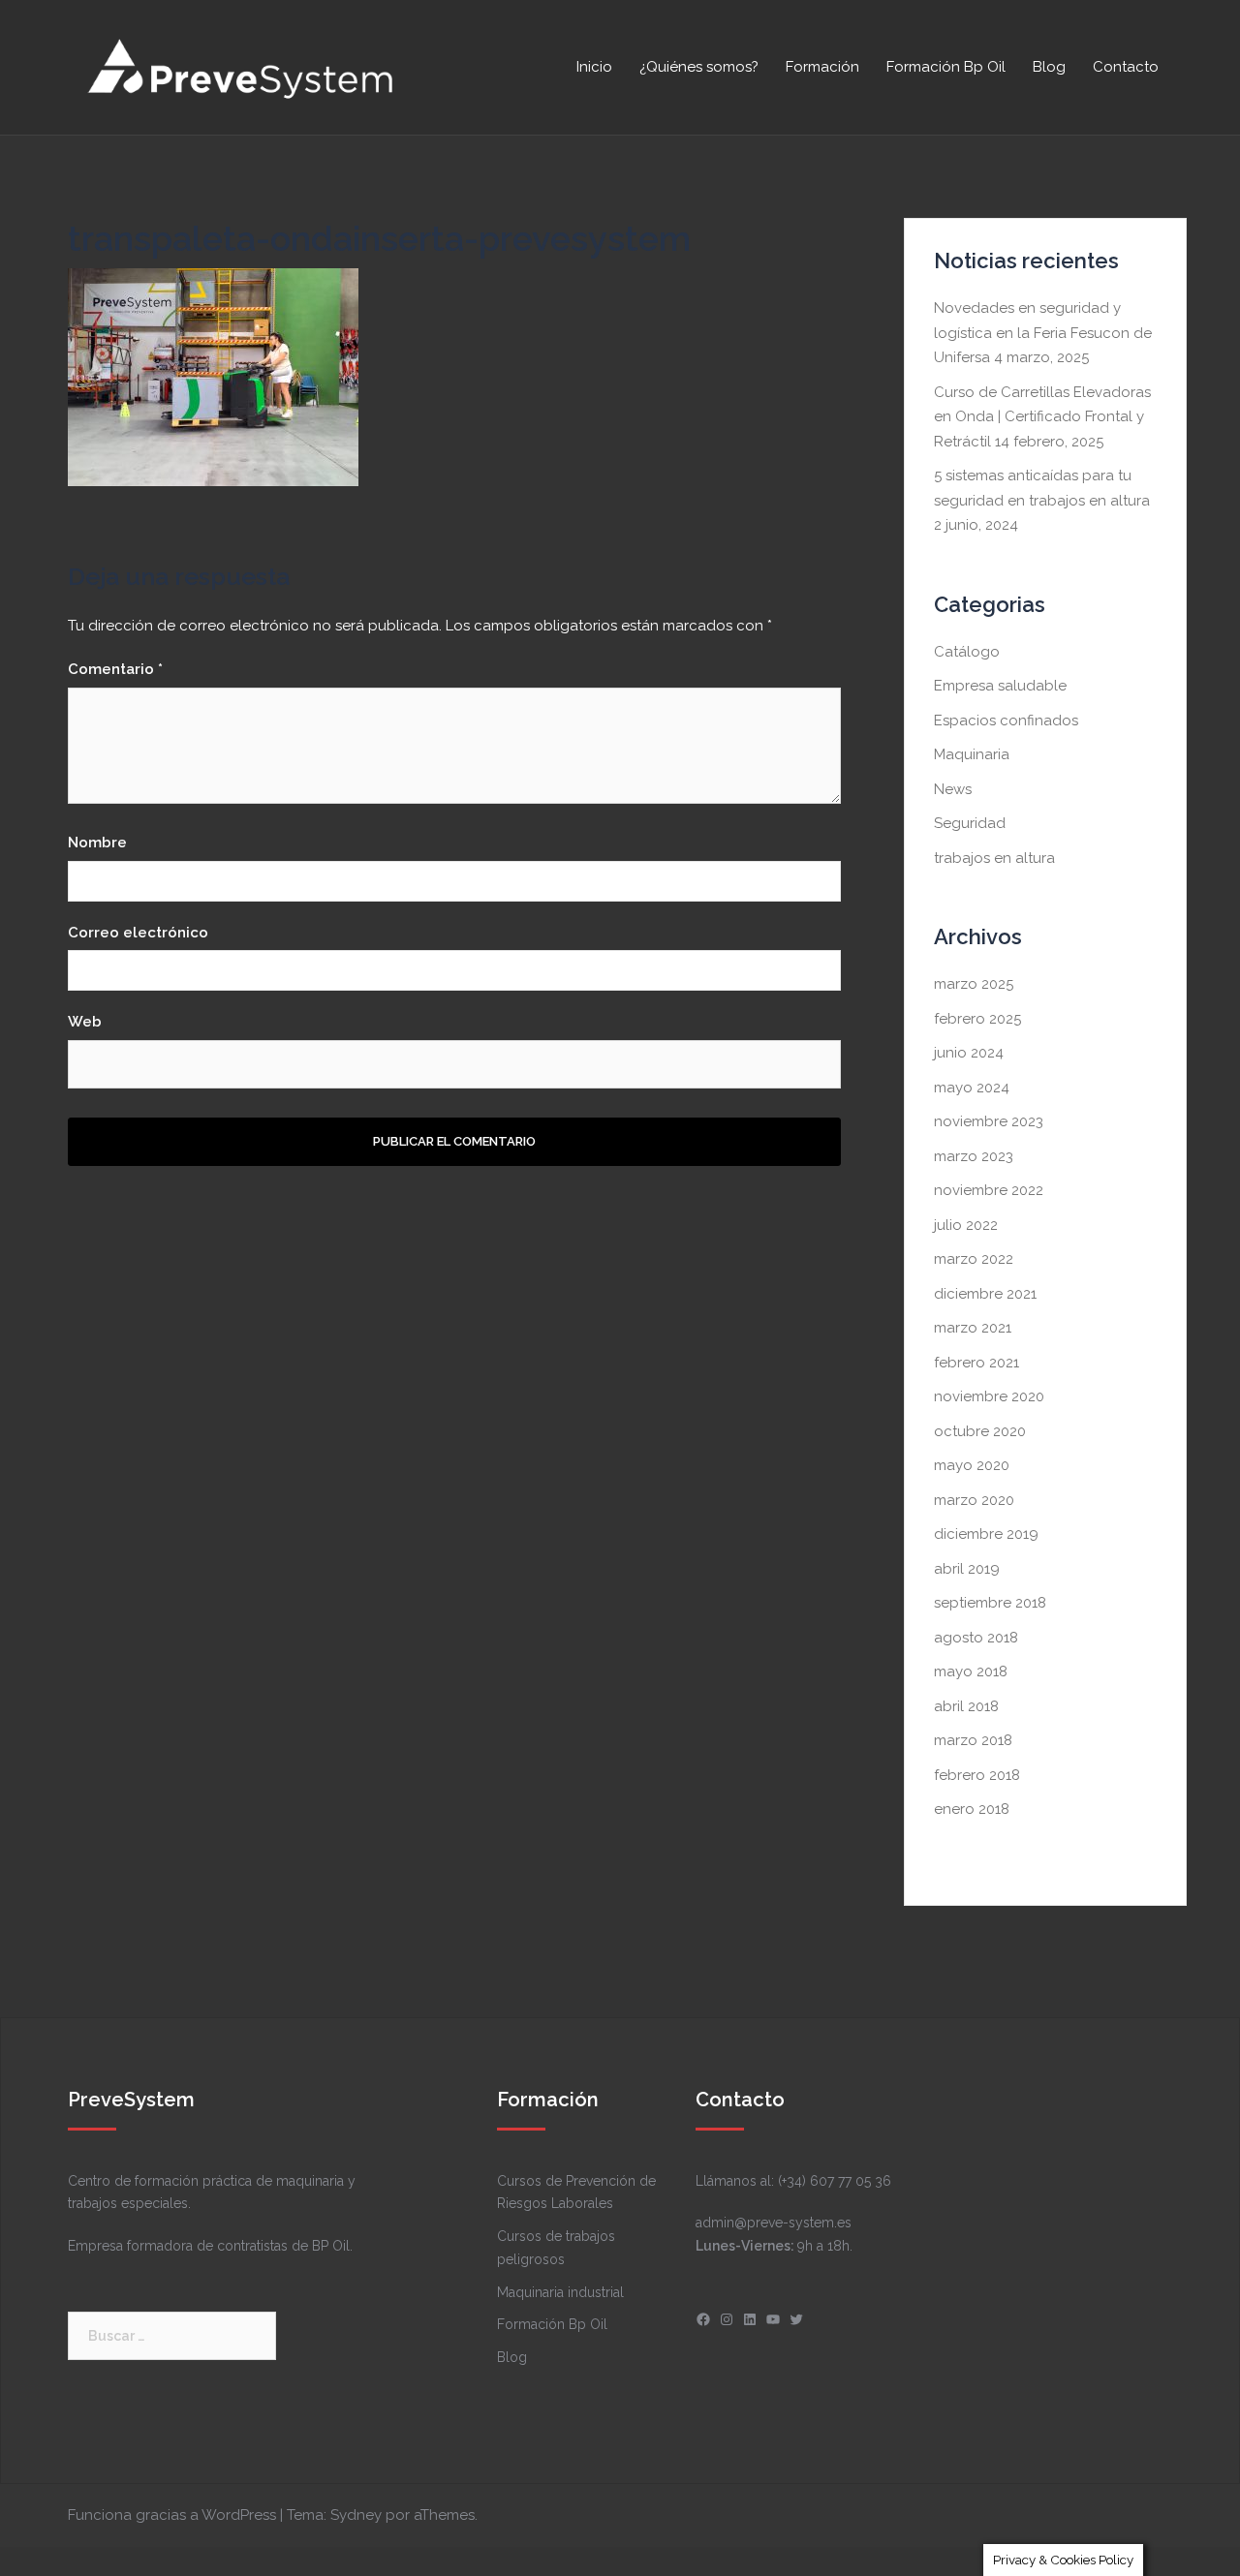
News (953, 789)
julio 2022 (966, 1225)
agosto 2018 (976, 1638)
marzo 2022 (974, 1259)
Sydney (356, 2515)
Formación (822, 67)
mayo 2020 (972, 1465)
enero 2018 (972, 1809)
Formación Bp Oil (946, 67)
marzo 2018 (973, 1740)
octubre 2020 (980, 1431)
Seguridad (970, 823)
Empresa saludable (1000, 686)
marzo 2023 (974, 1156)
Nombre (97, 843)
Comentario (115, 669)
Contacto (1126, 67)
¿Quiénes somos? (699, 67)
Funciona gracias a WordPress (172, 2515)
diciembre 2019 (986, 1534)
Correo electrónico (138, 933)
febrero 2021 (976, 1363)
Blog (1049, 67)
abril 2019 (967, 1569)
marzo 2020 (974, 1500)
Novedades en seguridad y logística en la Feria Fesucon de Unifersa (1043, 333)
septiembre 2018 (990, 1603)
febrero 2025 (977, 1019)
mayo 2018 (971, 1671)
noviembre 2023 (989, 1121)
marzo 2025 (974, 984)
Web (85, 1022)
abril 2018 (966, 1706)
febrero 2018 (977, 1775)
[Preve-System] (242, 66)
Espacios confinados (1006, 721)
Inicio (594, 67)
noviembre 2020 (989, 1396)
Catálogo (967, 652)
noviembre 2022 (989, 1190)
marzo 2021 (973, 1328)
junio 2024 (969, 1053)
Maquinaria (972, 754)
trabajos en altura (994, 858)
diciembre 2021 (985, 1294)
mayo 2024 (972, 1088)
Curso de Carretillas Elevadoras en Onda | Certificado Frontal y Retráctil (1042, 417)
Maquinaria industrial (560, 2292)
